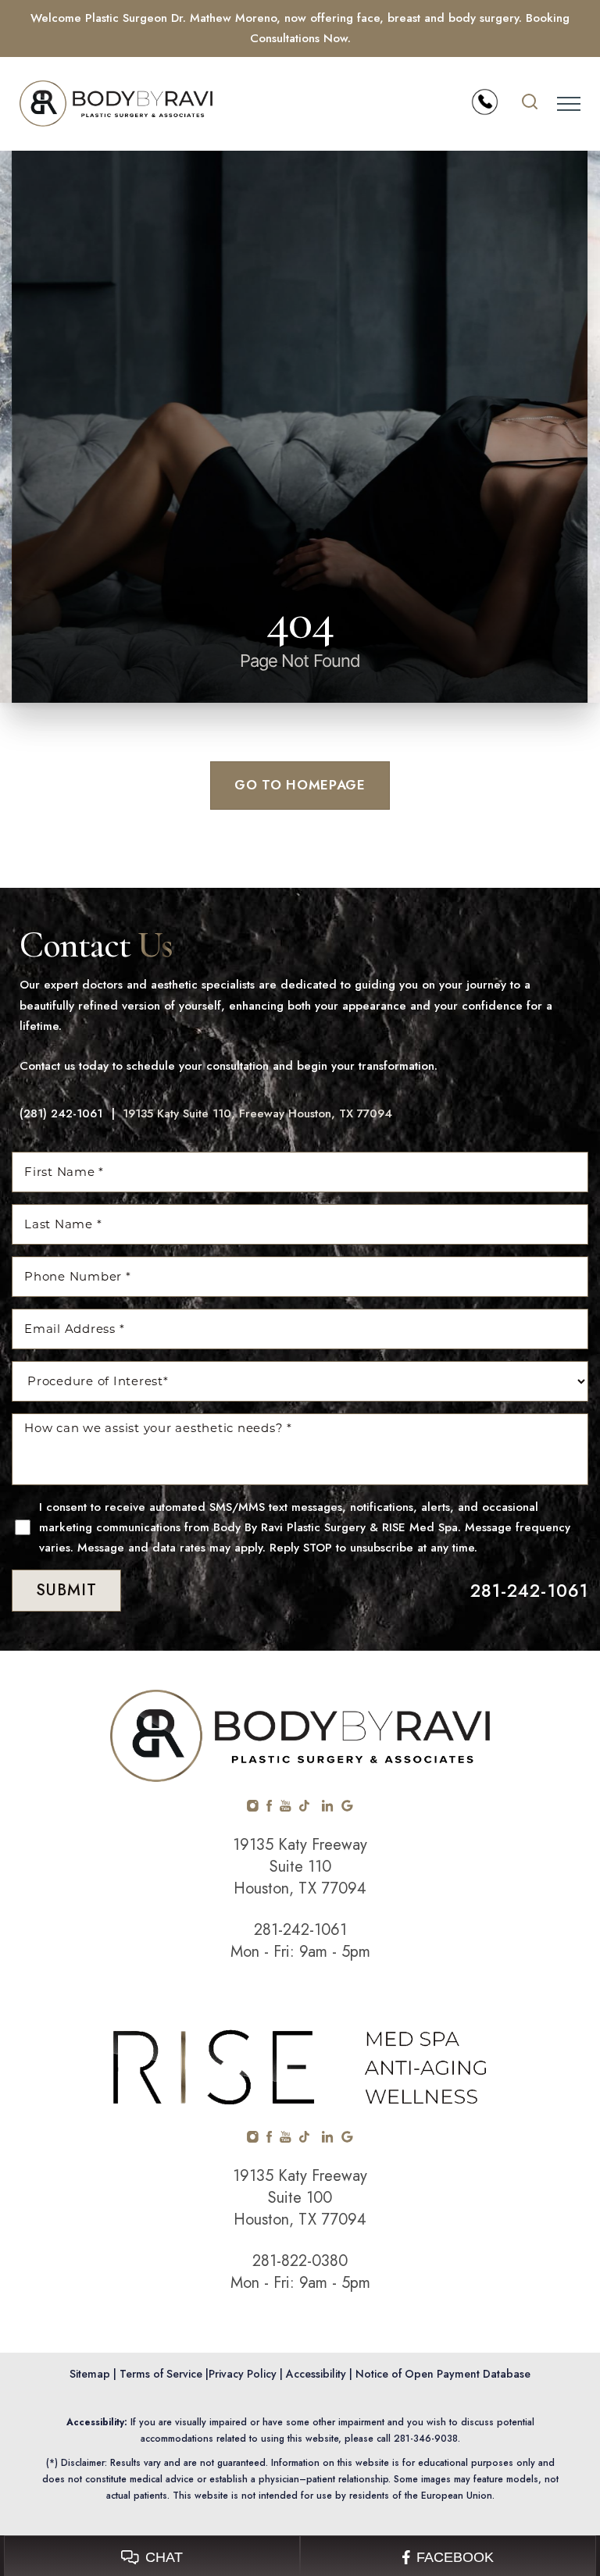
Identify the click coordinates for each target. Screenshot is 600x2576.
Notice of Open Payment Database (443, 2374)
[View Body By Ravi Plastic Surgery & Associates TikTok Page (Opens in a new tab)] (305, 1808)
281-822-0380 (300, 2261)
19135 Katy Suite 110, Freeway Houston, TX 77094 (257, 1113)
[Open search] (530, 104)
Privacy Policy (243, 2374)
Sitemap (90, 2374)
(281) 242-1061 (61, 1113)
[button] (569, 104)
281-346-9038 (426, 2439)
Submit (66, 1590)
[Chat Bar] (300, 2556)
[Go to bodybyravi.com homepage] (160, 103)
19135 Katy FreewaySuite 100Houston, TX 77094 (300, 2198)
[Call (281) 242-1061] (485, 102)
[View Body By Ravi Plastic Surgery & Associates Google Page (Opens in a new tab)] (347, 1808)
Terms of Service (161, 2374)
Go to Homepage (300, 785)
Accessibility (316, 2374)
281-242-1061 (530, 1591)
